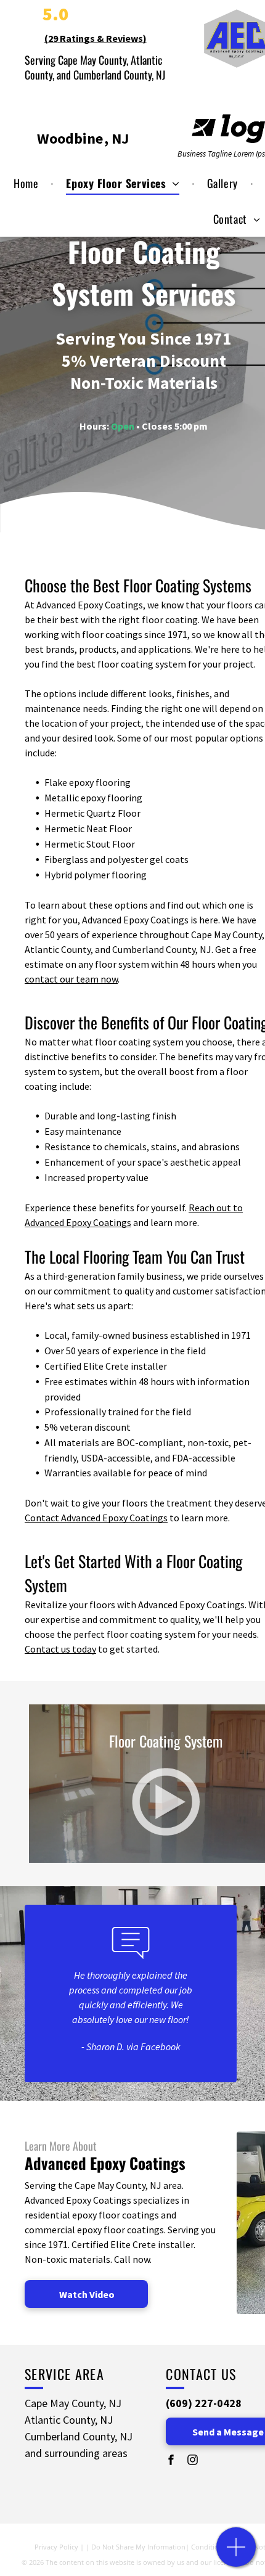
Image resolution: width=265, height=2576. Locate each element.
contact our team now (71, 979)
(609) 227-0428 (204, 2403)
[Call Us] (236, 2554)
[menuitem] (27, 183)
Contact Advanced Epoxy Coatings (96, 1518)
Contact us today (60, 1649)
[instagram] (192, 2461)
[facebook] (171, 2461)
